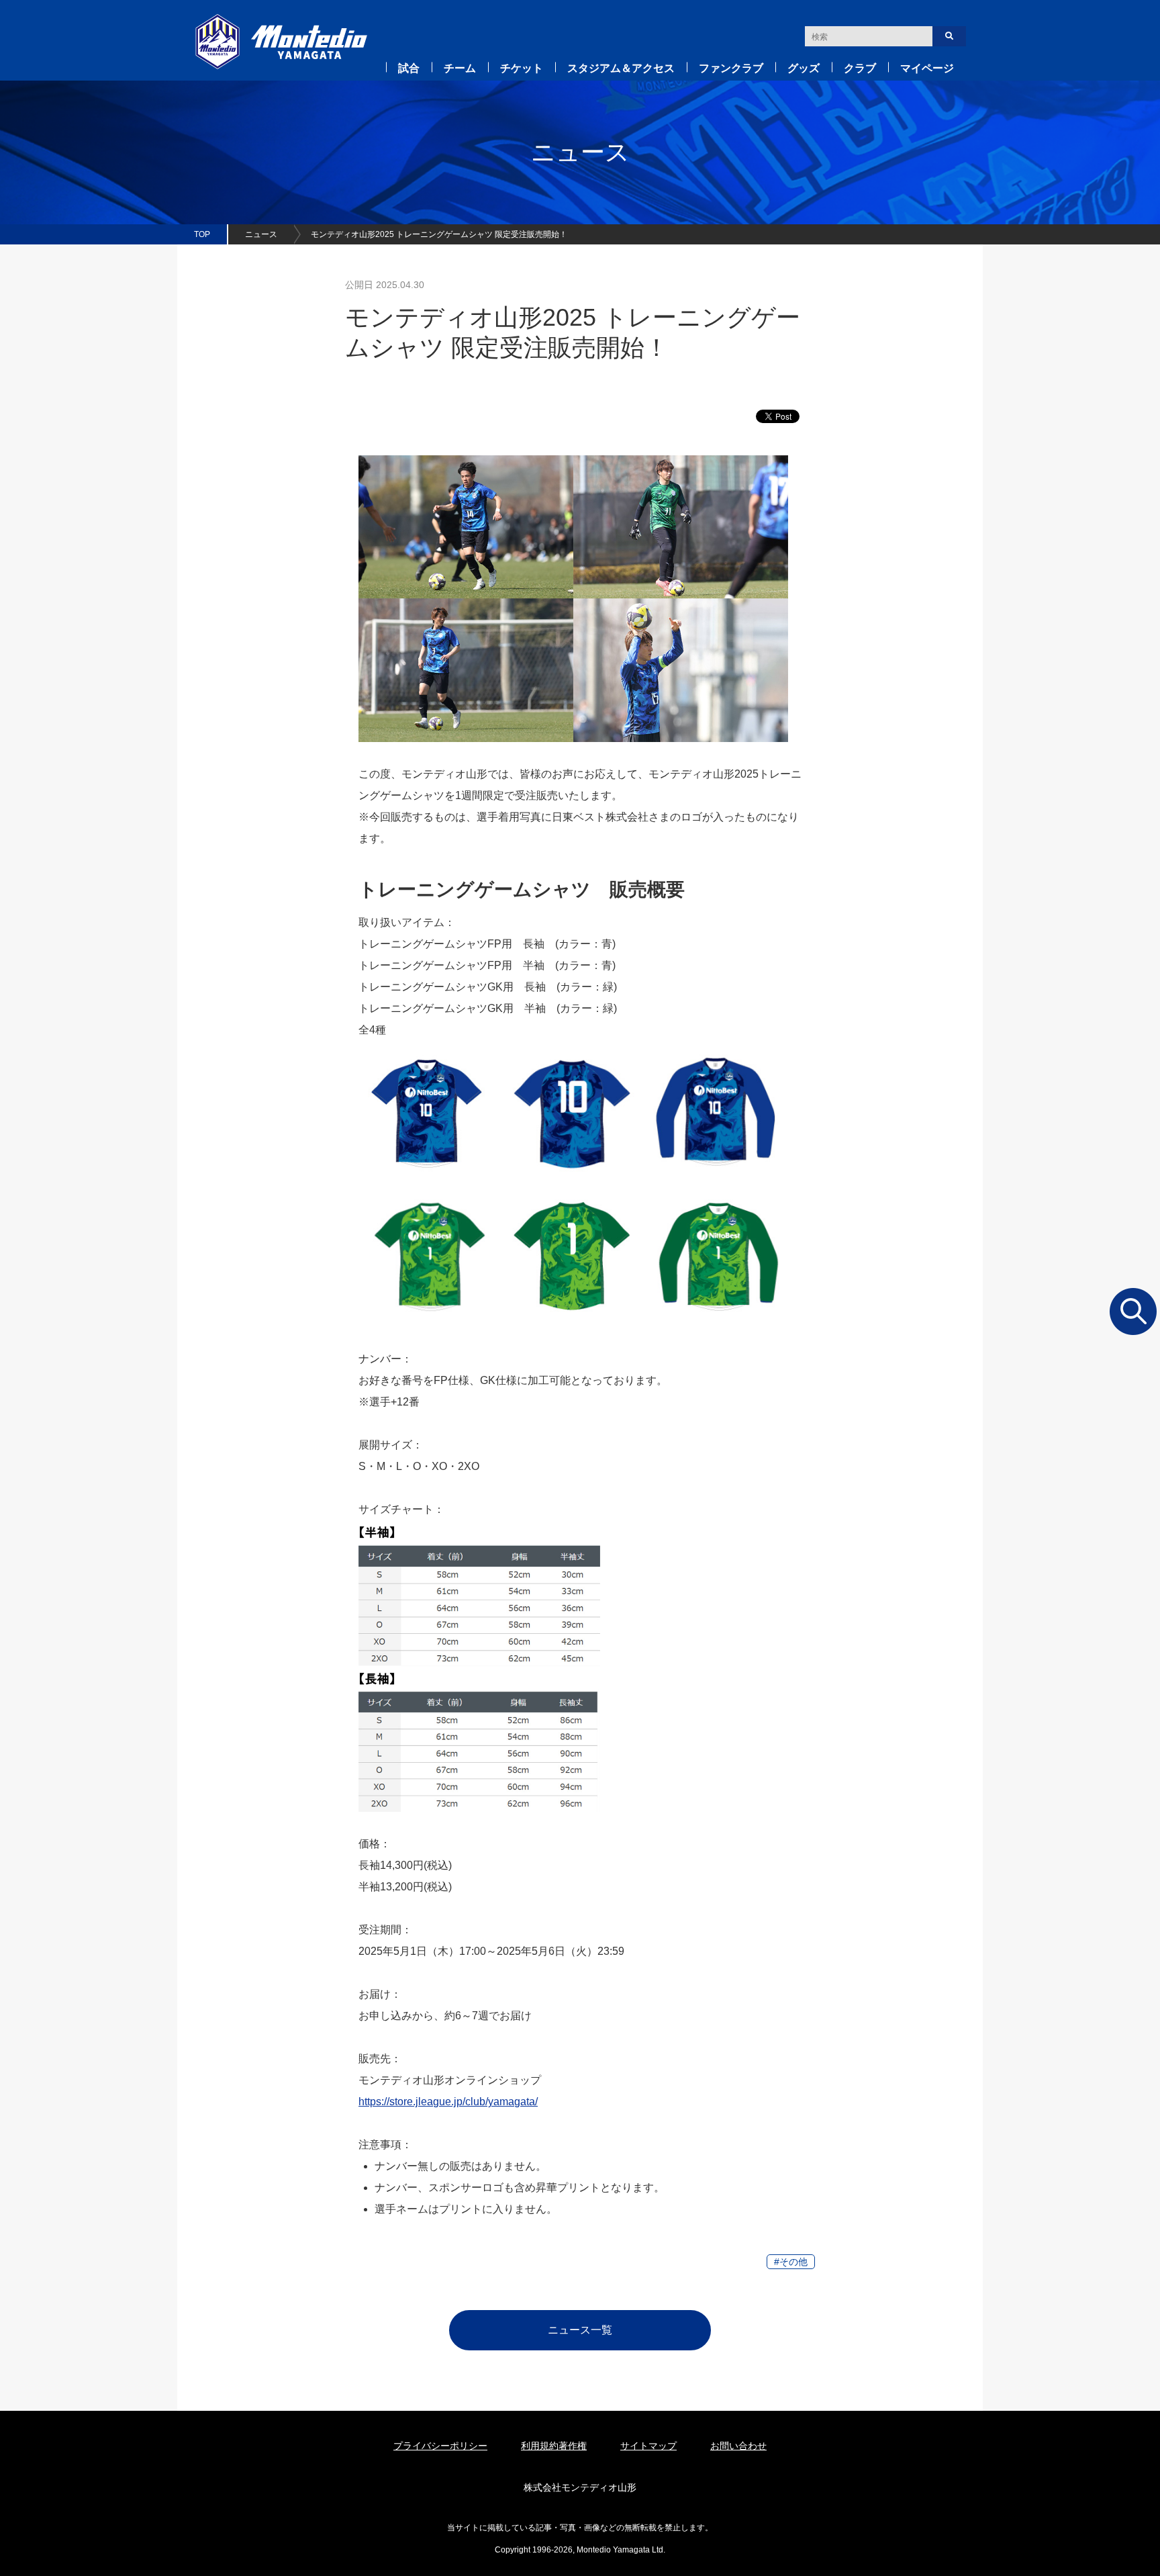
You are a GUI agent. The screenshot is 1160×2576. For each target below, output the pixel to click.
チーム (460, 68)
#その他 (791, 2262)
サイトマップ (648, 2446)
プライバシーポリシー (440, 2446)
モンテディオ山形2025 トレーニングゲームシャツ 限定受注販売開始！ (439, 234)
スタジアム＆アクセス (621, 68)
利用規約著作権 (554, 2446)
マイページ (927, 68)
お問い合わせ (738, 2446)
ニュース (261, 234)
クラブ (860, 68)
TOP (202, 234)
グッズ (804, 68)
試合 (409, 68)
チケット (522, 68)
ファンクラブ (731, 68)
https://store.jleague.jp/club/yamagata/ (448, 2102)
